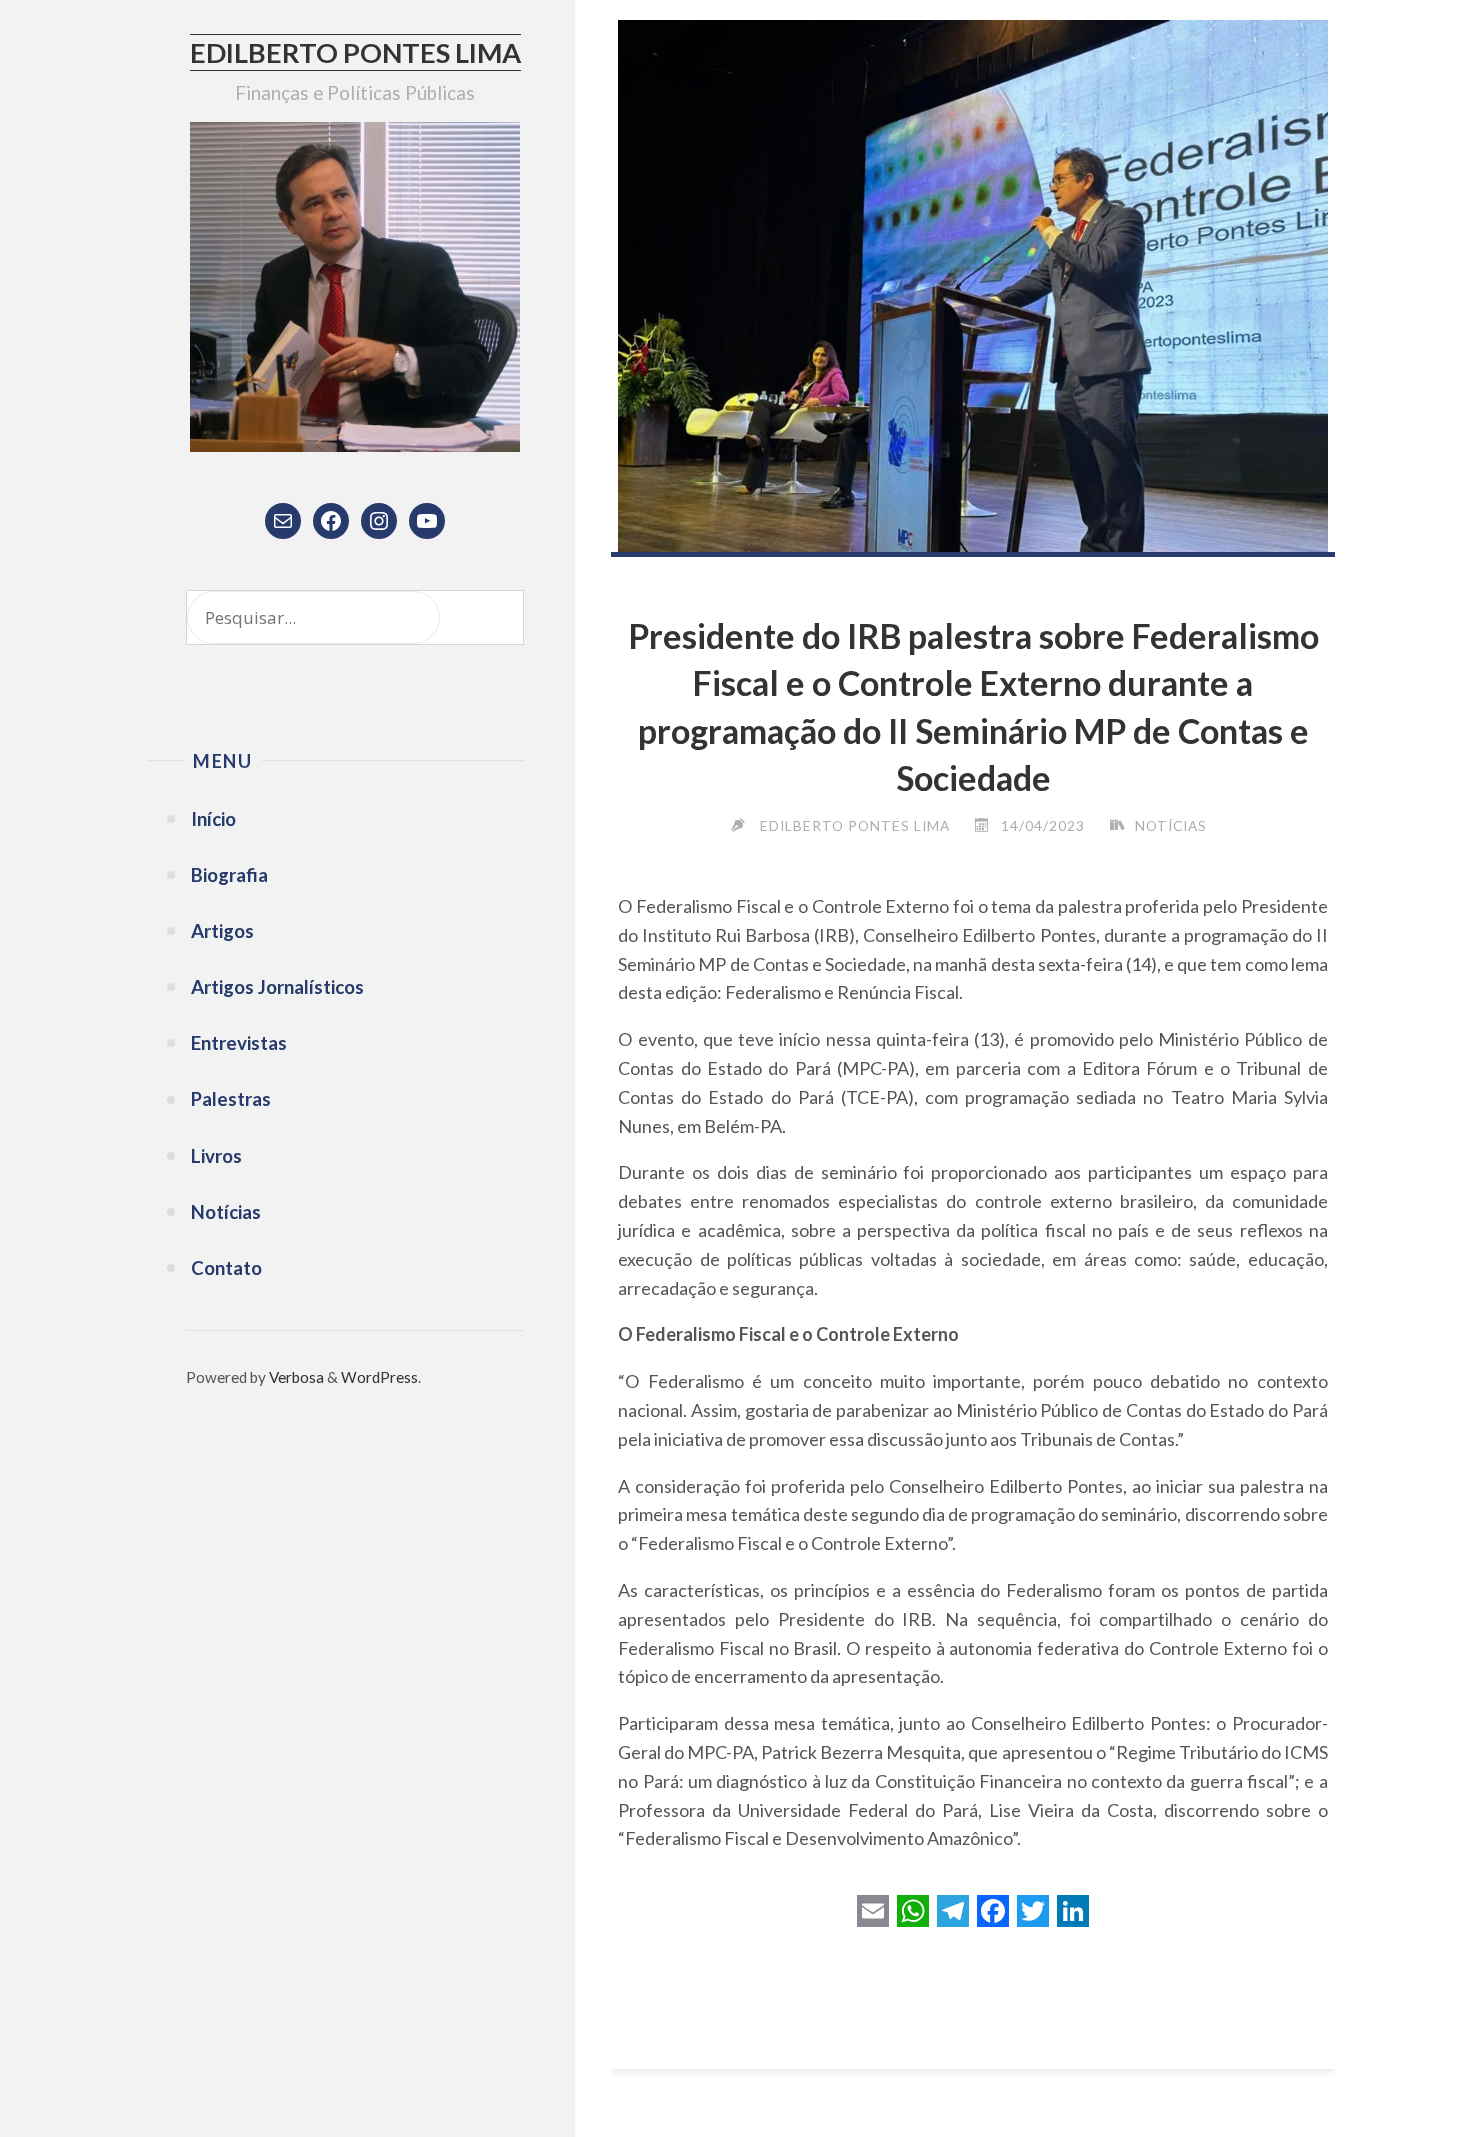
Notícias (1171, 825)
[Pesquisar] (486, 617)
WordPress (379, 1377)
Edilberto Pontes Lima (355, 52)
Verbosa (295, 1377)
